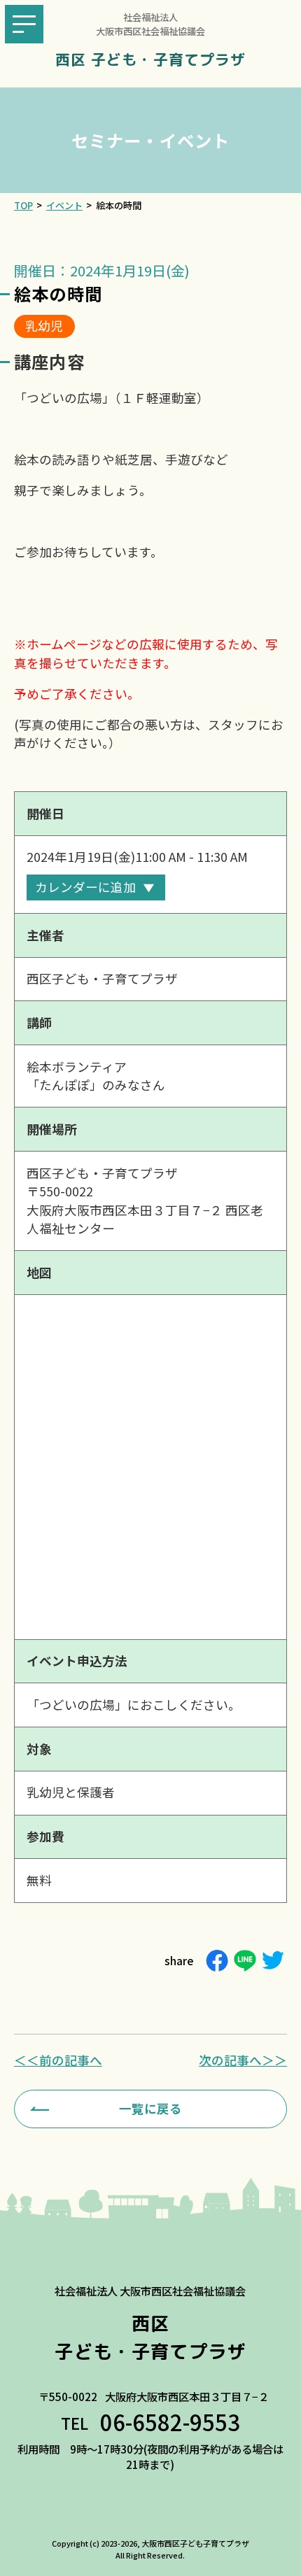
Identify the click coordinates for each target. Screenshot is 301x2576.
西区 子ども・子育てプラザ (150, 60)
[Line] (245, 1961)
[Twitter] (273, 1961)
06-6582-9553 (170, 2422)
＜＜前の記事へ (58, 2060)
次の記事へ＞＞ (243, 2060)
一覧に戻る (150, 2108)
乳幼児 (44, 326)
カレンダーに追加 (85, 887)
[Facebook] (217, 1961)
